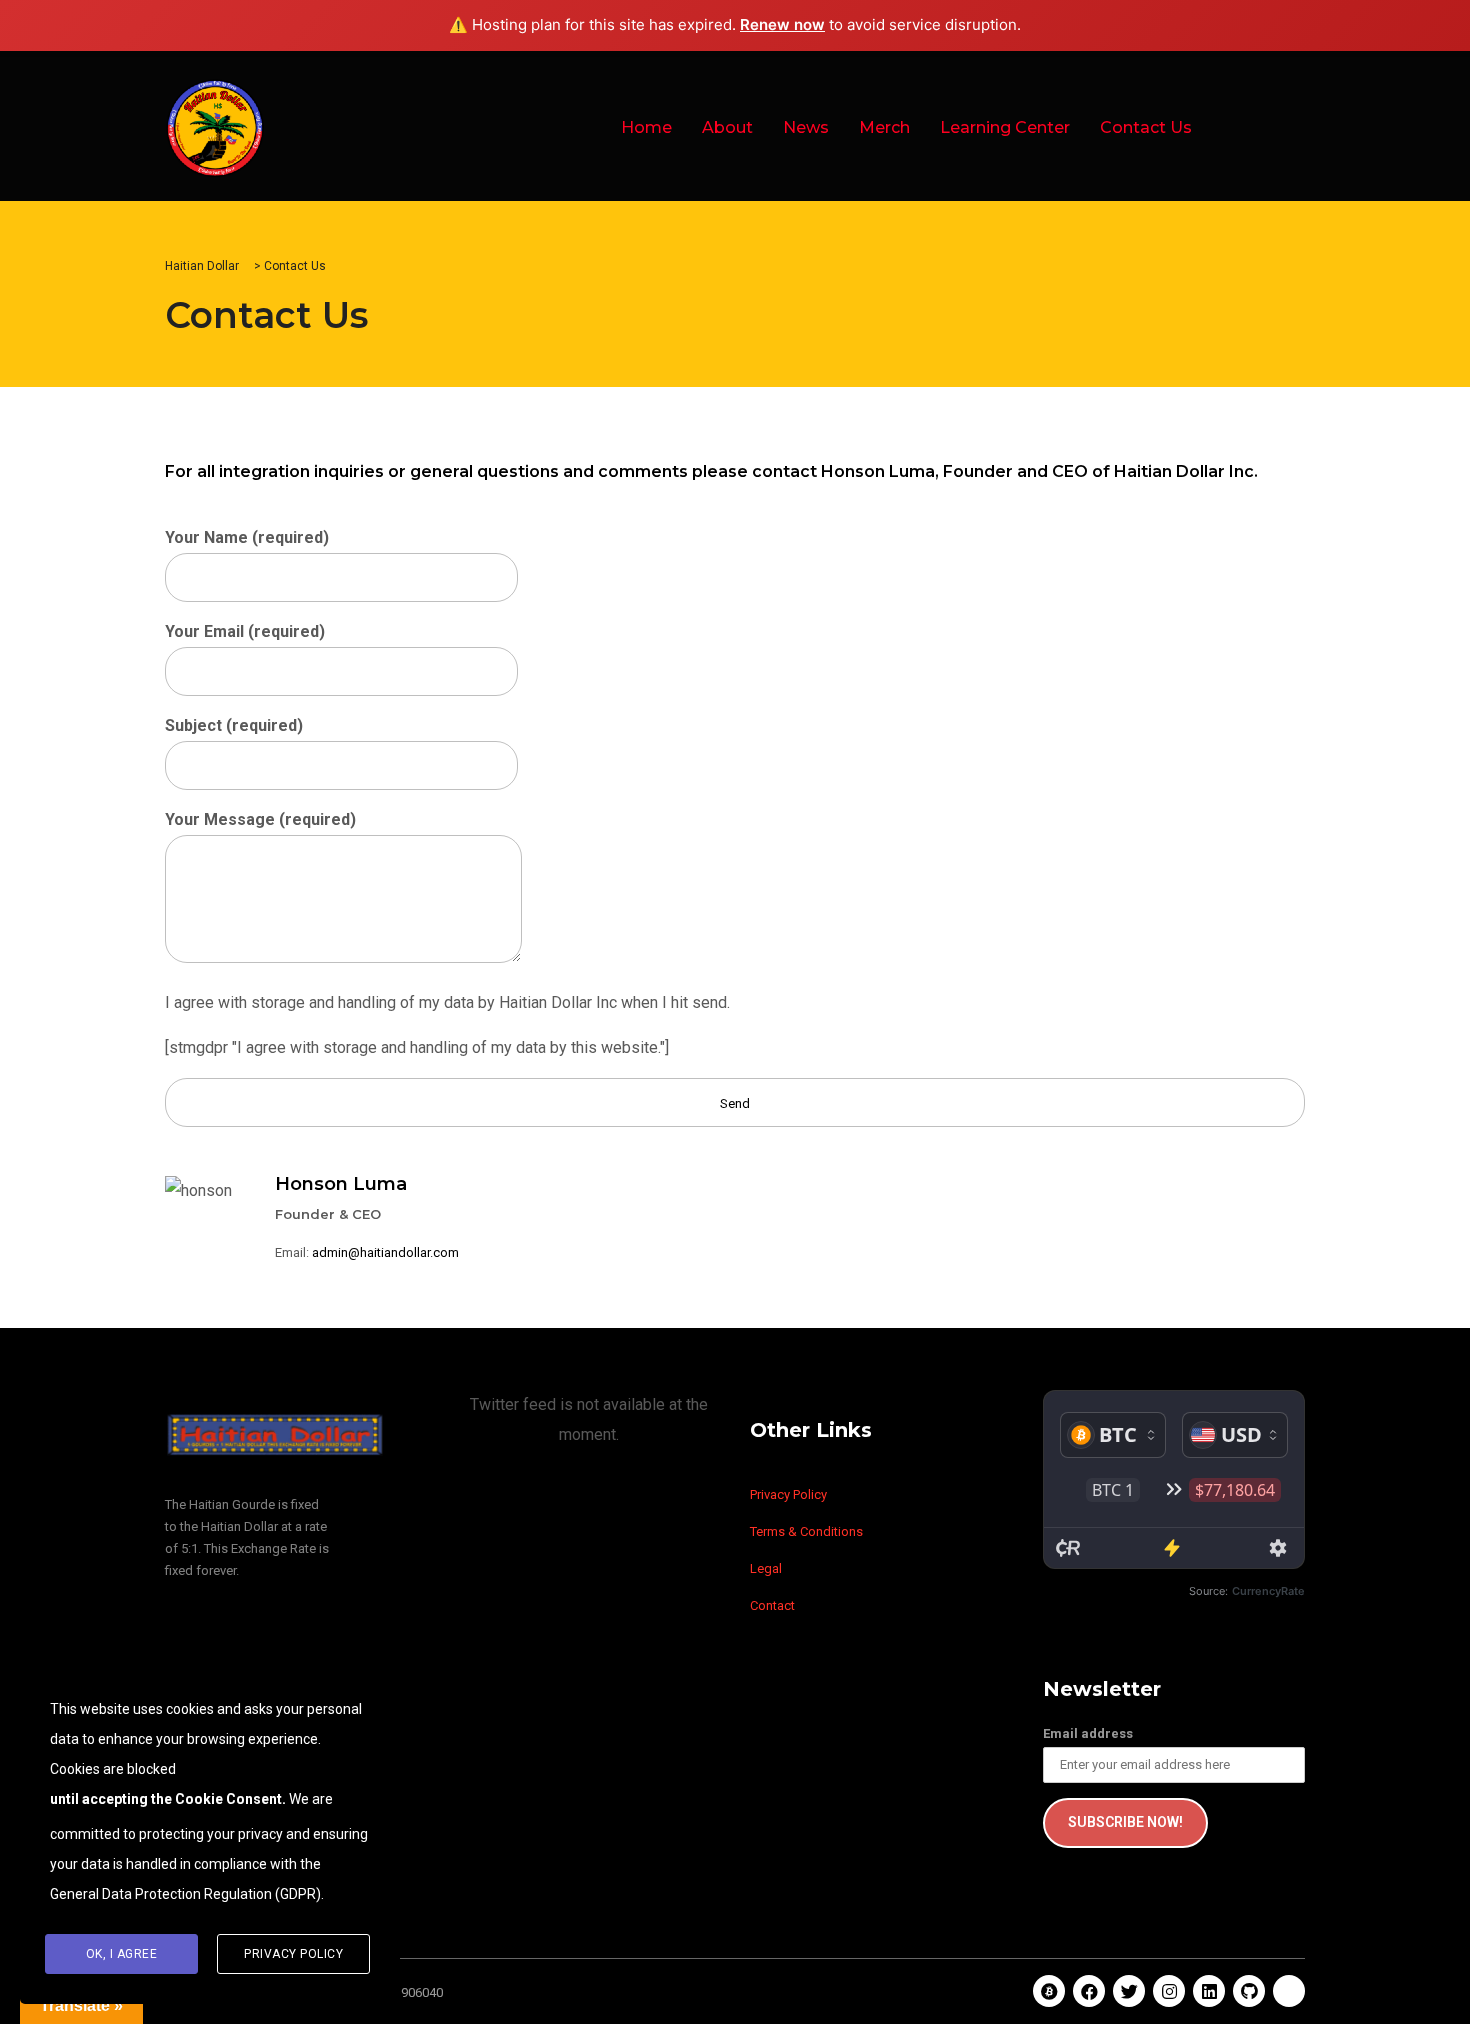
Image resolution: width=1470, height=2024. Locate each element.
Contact (772, 1605)
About (727, 127)
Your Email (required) (245, 631)
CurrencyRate (1268, 1591)
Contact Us (1146, 127)
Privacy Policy (788, 1494)
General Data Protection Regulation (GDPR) (185, 1894)
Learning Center (1005, 127)
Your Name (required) (247, 537)
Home (646, 127)
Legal (766, 1568)
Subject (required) (234, 725)
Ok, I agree (122, 1954)
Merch (884, 127)
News (806, 127)
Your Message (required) (260, 819)
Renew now (782, 24)
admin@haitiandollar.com (385, 1252)
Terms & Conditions (806, 1531)
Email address (1088, 1733)
